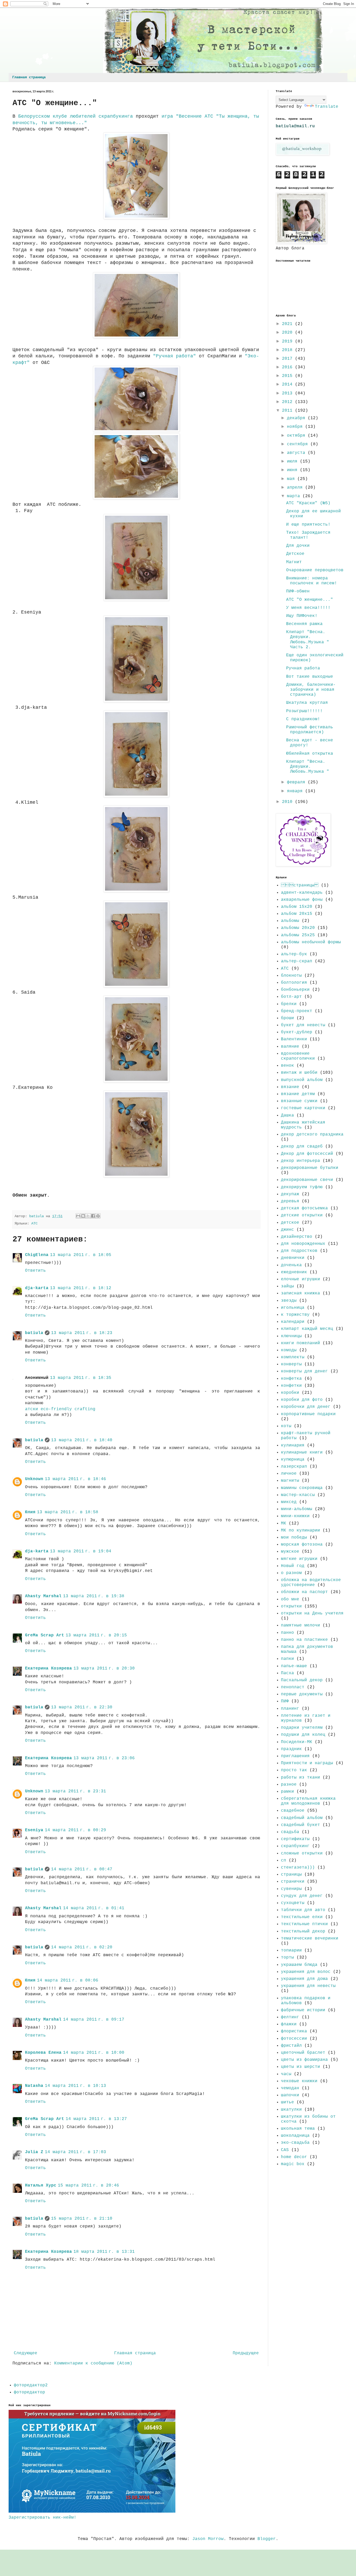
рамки (287, 1792)
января (296, 791)
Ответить (35, 1271)
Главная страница (29, 77)
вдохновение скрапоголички (298, 1056)
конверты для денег (304, 1371)
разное (289, 1785)
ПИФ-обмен (298, 591)
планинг (290, 1709)
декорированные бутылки (310, 1168)
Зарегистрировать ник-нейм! (42, 2518)
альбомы (290, 921)
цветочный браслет (303, 2053)
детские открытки (302, 1215)
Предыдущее (246, 2353)
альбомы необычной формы (311, 942)
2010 (289, 802)
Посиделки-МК (297, 1742)
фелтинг (290, 2017)
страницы (300, 885)
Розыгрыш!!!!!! (304, 711)
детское (290, 1223)
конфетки (291, 1386)
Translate (327, 107)
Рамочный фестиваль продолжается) (310, 730)
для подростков (299, 1251)
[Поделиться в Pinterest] (98, 1216)
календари (293, 1322)
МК (284, 1523)
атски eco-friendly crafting (60, 1409)
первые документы (302, 1694)
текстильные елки (302, 1917)
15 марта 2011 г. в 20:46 (88, 2185)
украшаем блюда (299, 1965)
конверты (291, 1364)
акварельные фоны (302, 900)
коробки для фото (302, 1400)
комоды (289, 1350)
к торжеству (295, 1315)
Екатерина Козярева (48, 1668)
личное (289, 1474)
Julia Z (34, 2152)
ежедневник (294, 1272)
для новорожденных (303, 1244)
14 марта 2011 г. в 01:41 (94, 1908)
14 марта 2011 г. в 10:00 (94, 2053)
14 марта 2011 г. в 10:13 (75, 2086)
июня (293, 470)
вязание (290, 1087)
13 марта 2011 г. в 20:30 (104, 1668)
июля (293, 461)
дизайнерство (297, 1237)
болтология (294, 983)
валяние (290, 1047)
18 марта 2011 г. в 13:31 (104, 2252)
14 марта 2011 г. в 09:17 (94, 2020)
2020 (289, 333)
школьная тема (298, 2129)
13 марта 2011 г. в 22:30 (82, 1707)
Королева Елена (43, 2053)
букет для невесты (303, 1025)
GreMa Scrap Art (45, 1635)
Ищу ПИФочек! (302, 616)
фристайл (291, 2046)
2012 (289, 402)
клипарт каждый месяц (307, 1329)
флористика (294, 2031)
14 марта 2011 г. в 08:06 (68, 1980)
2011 (289, 411)
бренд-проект (297, 1011)
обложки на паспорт (304, 1592)
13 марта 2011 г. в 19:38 (94, 1596)
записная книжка (300, 1293)
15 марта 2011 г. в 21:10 (82, 2219)
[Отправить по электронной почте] (78, 1216)
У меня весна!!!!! (308, 608)
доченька (291, 1265)
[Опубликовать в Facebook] (93, 1216)
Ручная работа (303, 668)
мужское (290, 1552)
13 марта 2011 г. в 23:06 (104, 1758)
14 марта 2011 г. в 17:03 (75, 2152)
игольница (293, 1308)
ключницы (291, 1336)
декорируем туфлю (302, 1187)
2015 (289, 376)
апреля (296, 488)
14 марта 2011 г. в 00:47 (82, 1869)
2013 (289, 393)
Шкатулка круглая (307, 703)
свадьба (290, 1832)
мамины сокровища (302, 1488)
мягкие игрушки (299, 1559)
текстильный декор (303, 1931)
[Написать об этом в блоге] (83, 1216)
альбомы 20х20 (298, 928)
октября (297, 436)
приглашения (295, 1756)
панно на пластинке (304, 1640)
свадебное (293, 1811)
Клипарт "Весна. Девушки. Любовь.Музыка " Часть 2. (308, 640)
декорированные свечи (307, 1180)
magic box (293, 2164)
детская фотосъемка (304, 1208)
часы (286, 2074)
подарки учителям (302, 1728)
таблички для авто (303, 1910)
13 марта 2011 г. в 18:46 (75, 1479)
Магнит (294, 562)
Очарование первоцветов (315, 570)
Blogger (267, 2539)
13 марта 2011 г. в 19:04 (81, 1551)
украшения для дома (304, 1979)
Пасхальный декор (302, 1680)
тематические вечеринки (310, 1938)
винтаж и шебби (299, 1073)
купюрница (293, 1460)
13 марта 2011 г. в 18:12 (81, 1288)
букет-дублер (297, 1032)
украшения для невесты (308, 1986)
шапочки (290, 2095)
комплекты (293, 1357)
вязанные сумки (299, 1101)
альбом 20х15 (297, 914)
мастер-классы (298, 1495)
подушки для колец (303, 1735)
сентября (299, 444)
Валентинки (294, 1039)
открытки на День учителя (312, 1613)
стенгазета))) (298, 1868)
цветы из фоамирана (304, 2060)
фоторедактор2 (31, 2385)
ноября (296, 427)
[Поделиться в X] (88, 1216)
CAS (285, 2150)
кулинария (293, 1445)
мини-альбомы (297, 1509)
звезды (289, 1301)
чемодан (290, 2088)
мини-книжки (295, 1516)
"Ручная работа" (174, 356)
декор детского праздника (312, 1134)
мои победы (294, 1538)
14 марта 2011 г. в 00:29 (75, 1830)
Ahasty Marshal (43, 1596)
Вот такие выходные (310, 677)
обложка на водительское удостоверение (311, 1583)
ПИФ (285, 1701)
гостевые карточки (303, 1108)
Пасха (287, 1673)
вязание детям (298, 1094)
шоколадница (295, 2136)
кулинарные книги (302, 1452)
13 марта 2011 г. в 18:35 (81, 1378)
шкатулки (291, 2110)
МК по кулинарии (300, 1530)
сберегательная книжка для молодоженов (308, 1801)
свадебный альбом (302, 1818)
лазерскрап (294, 1467)
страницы (291, 1875)
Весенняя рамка (304, 624)
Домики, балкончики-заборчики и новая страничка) (311, 690)
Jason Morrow (208, 2539)
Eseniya (34, 1830)
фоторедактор (29, 2392)
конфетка (291, 1379)
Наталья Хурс (41, 2185)
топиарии (291, 1950)
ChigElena (37, 1255)
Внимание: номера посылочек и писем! (312, 581)
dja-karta (37, 1288)
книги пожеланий (300, 1343)
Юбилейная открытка (310, 754)
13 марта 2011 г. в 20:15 (96, 1635)
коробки (290, 1393)
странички (293, 1882)
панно (287, 1633)
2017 (289, 359)
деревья (290, 1201)
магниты (290, 1481)
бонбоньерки (295, 990)
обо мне (290, 1599)
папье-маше (294, 1666)
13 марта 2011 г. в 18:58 (68, 1512)
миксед (289, 1502)
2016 (289, 367)
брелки (289, 1004)
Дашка (287, 1115)
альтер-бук (294, 954)
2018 (289, 350)
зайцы (287, 1286)
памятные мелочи (300, 1625)
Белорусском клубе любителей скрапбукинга (74, 116)
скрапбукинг (295, 1846)
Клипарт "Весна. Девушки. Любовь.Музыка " (308, 767)
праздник (291, 1749)
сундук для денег (302, 1896)
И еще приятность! (308, 525)
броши (287, 1018)
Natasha (34, 2086)
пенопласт (293, 1687)
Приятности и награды (307, 1763)
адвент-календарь (302, 893)
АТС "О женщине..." (310, 600)
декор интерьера (300, 1161)
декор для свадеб (302, 1146)
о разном (291, 1573)
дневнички (293, 1258)
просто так (294, 1770)
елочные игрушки (300, 1279)
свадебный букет (300, 1825)
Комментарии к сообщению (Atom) (93, 2363)
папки (287, 1659)
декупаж (290, 1194)
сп (284, 1860)
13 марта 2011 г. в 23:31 (75, 1791)
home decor (294, 2157)
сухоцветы (293, 1903)
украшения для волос (306, 1972)
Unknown (34, 1479)
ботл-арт (291, 997)
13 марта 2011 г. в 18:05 (81, 1255)
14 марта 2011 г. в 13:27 (96, 2119)
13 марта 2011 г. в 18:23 (82, 1333)
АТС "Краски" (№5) (308, 503)
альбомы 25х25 (298, 935)
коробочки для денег (306, 1407)
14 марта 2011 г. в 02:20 (82, 1947)
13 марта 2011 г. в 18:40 (82, 1440)
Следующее (26, 2353)
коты (286, 1426)
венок (287, 1066)
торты (287, 1957)
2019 (289, 341)
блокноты (291, 976)
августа (297, 453)
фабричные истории (303, 2010)
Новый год (293, 1566)
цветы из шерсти (300, 2067)
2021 (289, 324)
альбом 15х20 (297, 907)
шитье (287, 2102)
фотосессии (294, 2039)
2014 (289, 385)
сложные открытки (302, 1853)
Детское (295, 554)
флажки (289, 2024)
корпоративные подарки (308, 1414)
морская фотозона (302, 1545)
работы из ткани (300, 1778)
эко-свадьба (295, 2143)
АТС (34, 1223)
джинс (287, 1230)
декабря (297, 418)
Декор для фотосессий (307, 1154)
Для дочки (298, 546)
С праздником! (303, 719)
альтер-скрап (297, 961)
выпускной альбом (302, 1080)
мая (292, 479)
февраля (297, 782)
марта (295, 496)
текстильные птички (304, 1924)
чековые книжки (299, 2081)
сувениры (291, 1889)
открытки (291, 1606)
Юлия (30, 1512)
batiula (34, 1333)
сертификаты (295, 1839)
